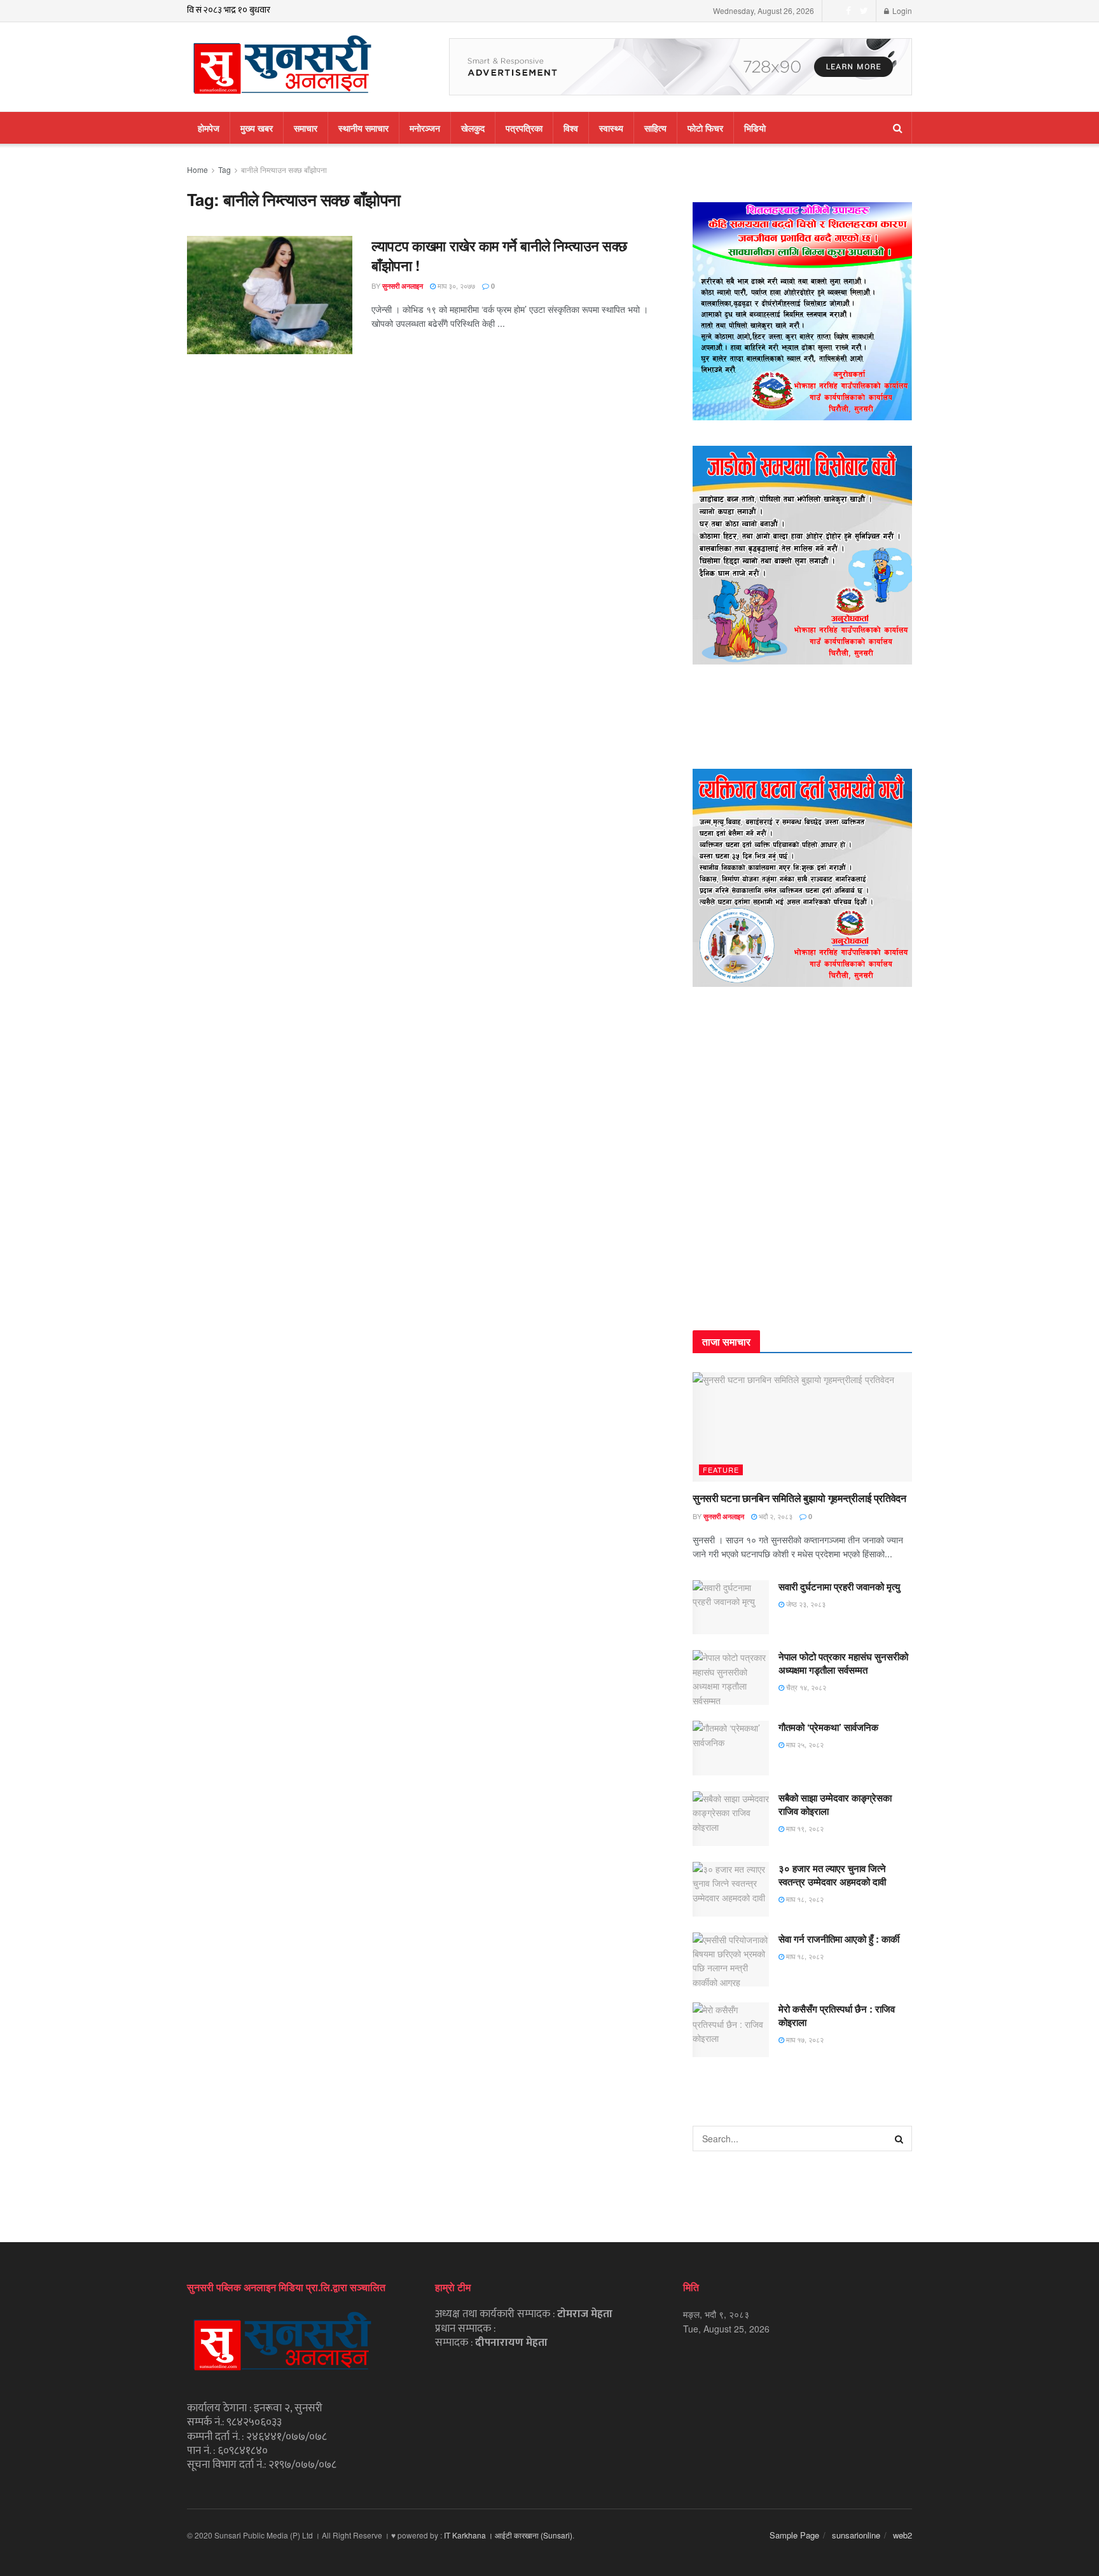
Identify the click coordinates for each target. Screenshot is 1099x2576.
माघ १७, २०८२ (804, 2039)
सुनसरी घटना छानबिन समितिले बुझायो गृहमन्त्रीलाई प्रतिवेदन (799, 1498)
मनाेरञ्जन (425, 128)
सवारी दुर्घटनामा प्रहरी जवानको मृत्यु (839, 1587)
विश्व (571, 128)
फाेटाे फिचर (705, 128)
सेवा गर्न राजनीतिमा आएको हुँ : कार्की (839, 1939)
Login (901, 10)
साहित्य (655, 128)
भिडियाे (755, 128)
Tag (225, 169)
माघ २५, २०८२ (804, 1744)
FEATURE (721, 1470)
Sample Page (794, 2535)
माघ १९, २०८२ (804, 1828)
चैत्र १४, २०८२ (805, 1687)
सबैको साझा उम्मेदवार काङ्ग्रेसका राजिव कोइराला (835, 1804)
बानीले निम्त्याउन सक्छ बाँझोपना (284, 169)
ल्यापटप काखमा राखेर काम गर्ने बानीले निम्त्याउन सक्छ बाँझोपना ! (499, 255)
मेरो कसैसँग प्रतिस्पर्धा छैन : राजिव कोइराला (837, 2015)
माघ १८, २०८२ (804, 1899)
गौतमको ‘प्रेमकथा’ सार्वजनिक (828, 1727)
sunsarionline (856, 2535)
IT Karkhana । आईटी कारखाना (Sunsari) (508, 2535)
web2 (902, 2535)
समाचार (306, 128)
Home (197, 169)
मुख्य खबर (257, 128)
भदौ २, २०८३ (775, 1516)
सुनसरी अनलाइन (403, 286)
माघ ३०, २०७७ (455, 286)
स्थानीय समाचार (363, 128)
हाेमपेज (209, 128)
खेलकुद (473, 128)
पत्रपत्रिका (524, 128)
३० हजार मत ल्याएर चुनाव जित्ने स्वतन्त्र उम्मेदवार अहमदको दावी (832, 1875)
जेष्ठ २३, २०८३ (805, 1604)
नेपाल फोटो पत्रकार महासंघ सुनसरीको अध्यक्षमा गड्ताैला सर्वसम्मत (843, 1663)
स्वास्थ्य (611, 128)
